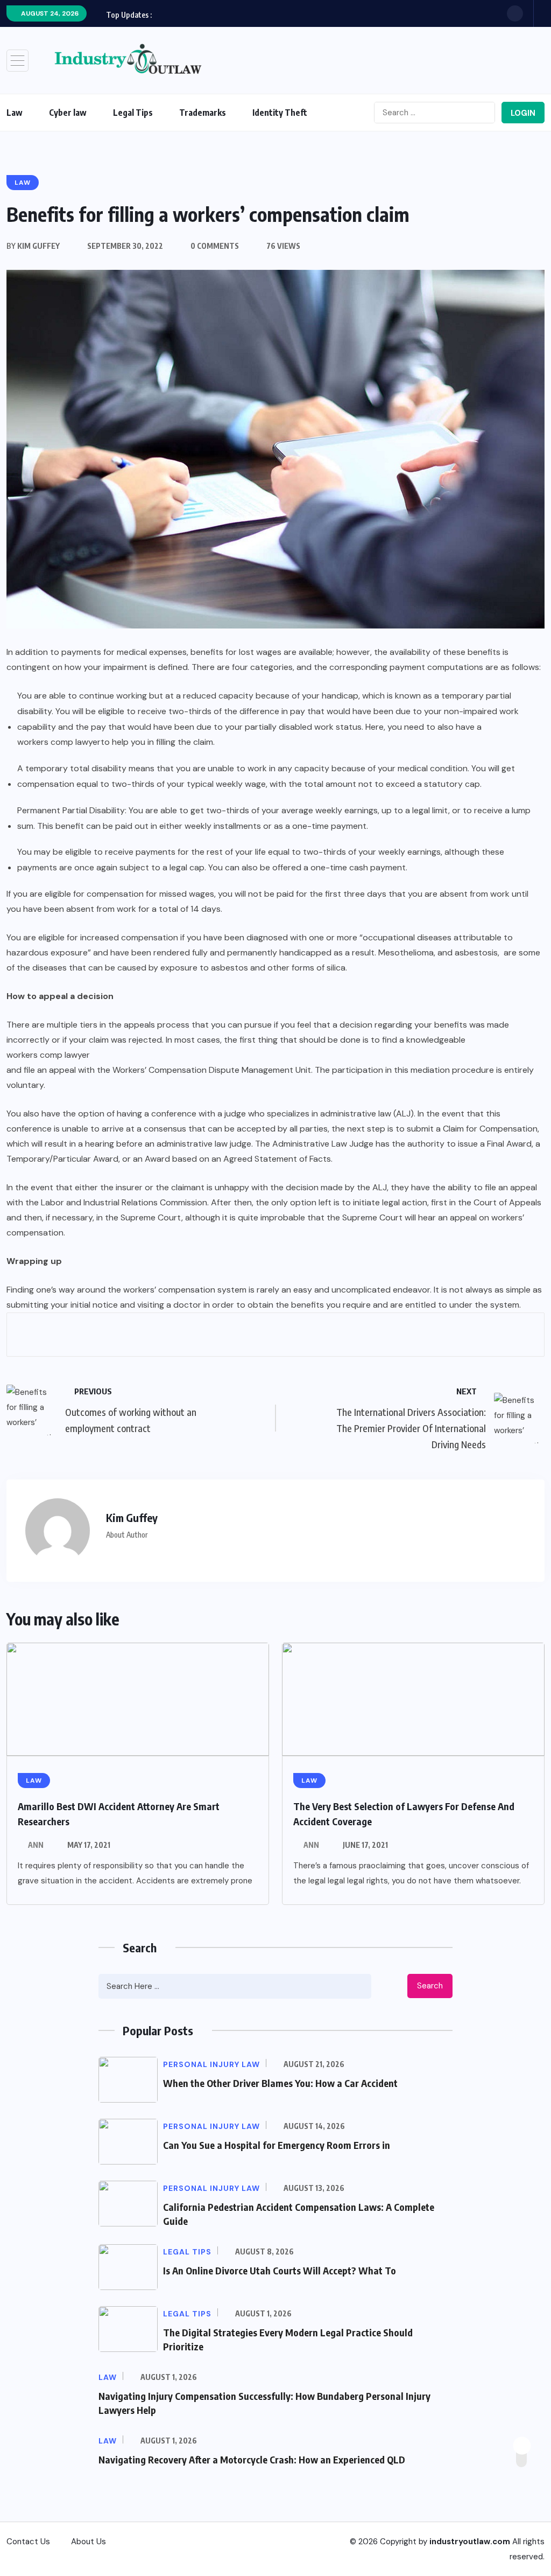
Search (430, 1986)
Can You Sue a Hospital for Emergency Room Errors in (277, 2145)
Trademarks (203, 113)
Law (15, 113)
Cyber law (68, 113)
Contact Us (28, 2542)
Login (523, 113)
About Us (89, 2542)
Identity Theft (280, 113)
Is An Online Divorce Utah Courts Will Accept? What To (280, 2270)
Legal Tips (133, 113)
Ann (36, 1845)
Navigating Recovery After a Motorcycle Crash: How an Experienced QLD (252, 2459)
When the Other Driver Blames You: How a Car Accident (280, 2083)
